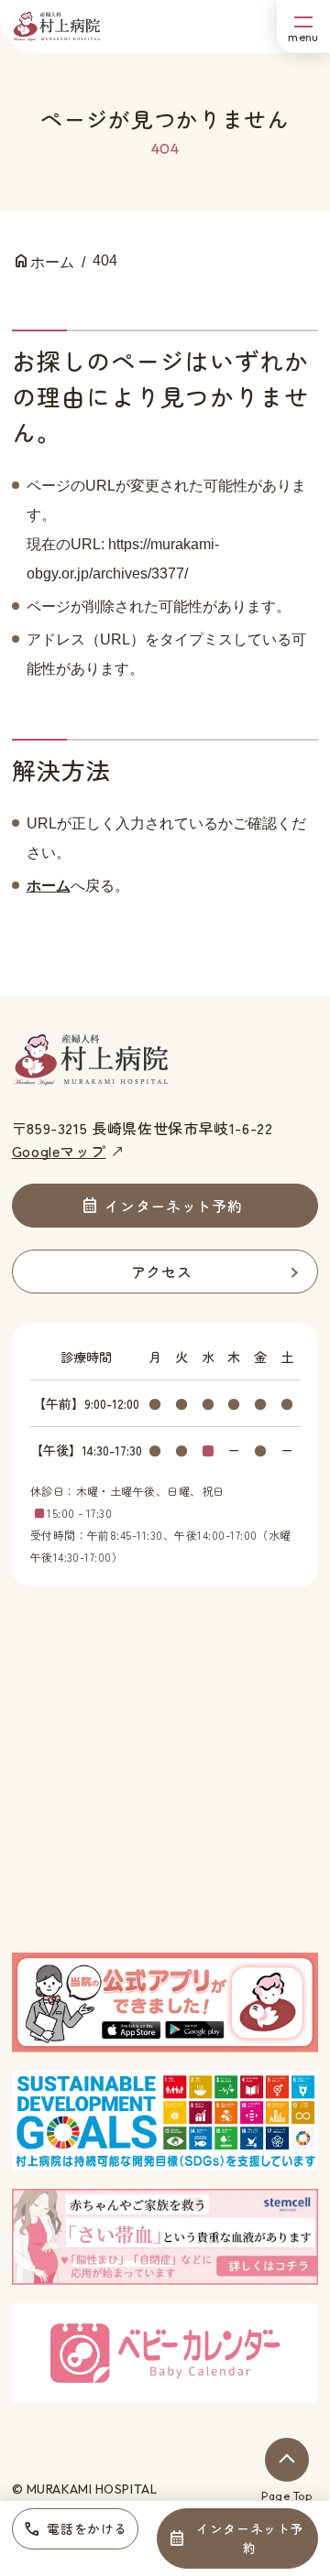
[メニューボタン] (303, 27)
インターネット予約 (249, 2538)
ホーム (49, 886)
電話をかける (87, 2528)
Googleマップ (59, 1151)
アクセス (162, 1272)
